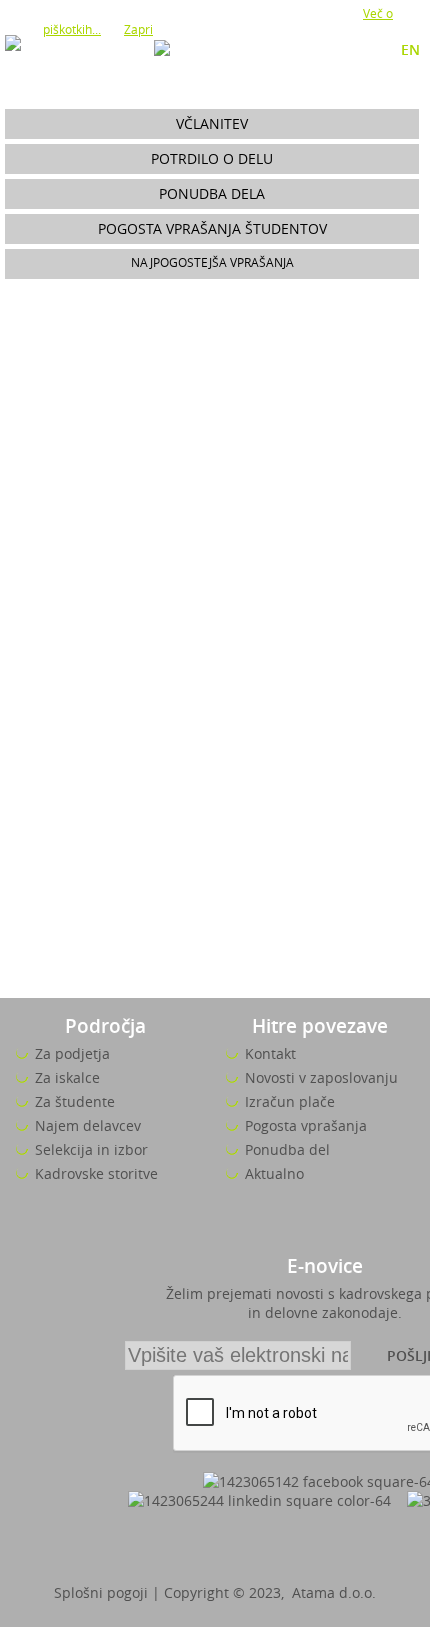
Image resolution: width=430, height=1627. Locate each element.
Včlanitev (212, 123)
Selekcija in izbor (91, 1149)
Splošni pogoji (101, 1592)
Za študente (75, 1101)
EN (410, 49)
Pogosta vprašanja (306, 1125)
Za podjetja (72, 1053)
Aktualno (274, 1173)
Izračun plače (290, 1101)
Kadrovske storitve (96, 1173)
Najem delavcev (88, 1125)
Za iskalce (67, 1077)
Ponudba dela (212, 193)
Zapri (138, 29)
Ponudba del (287, 1149)
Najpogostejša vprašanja (212, 262)
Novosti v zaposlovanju (321, 1077)
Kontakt (270, 1053)
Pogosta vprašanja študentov (212, 228)
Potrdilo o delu (212, 158)
